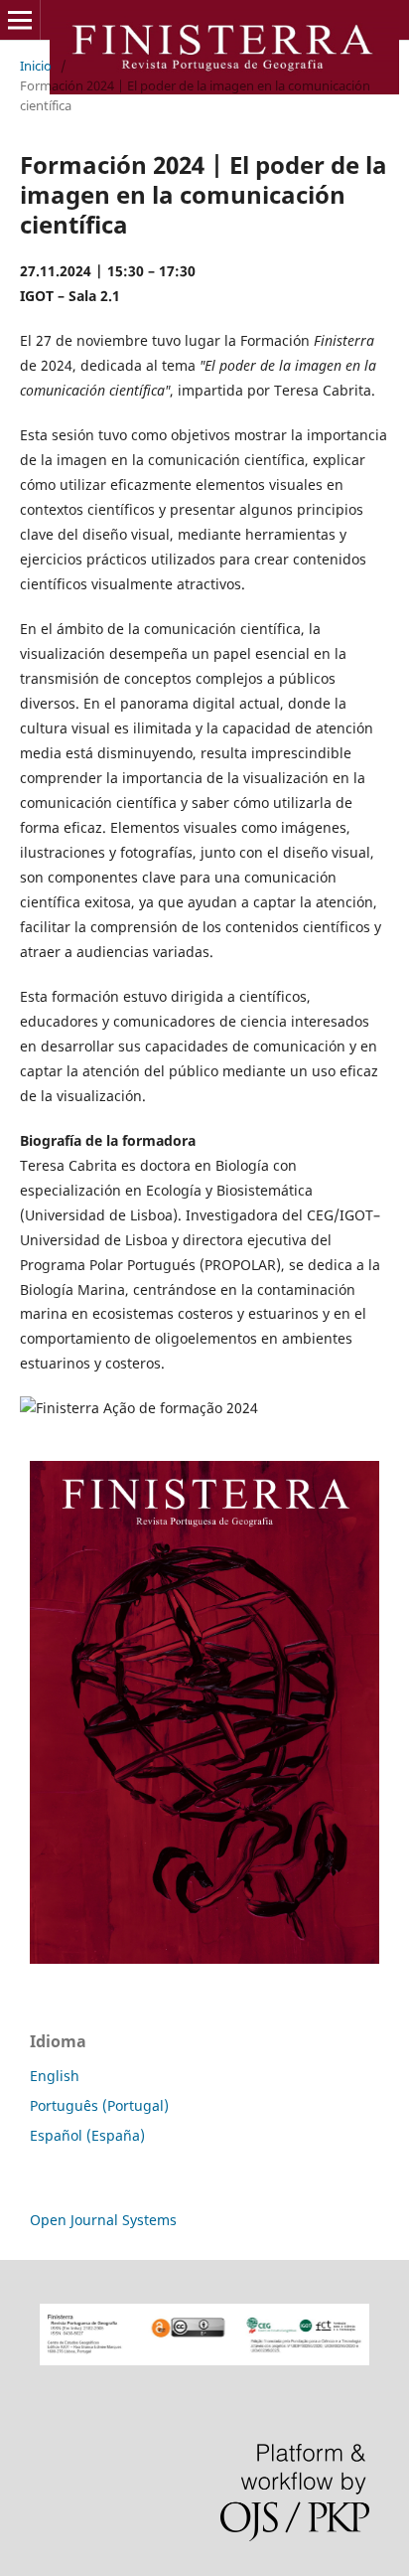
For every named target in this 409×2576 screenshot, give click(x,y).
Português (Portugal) (99, 2105)
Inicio (36, 66)
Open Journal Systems (103, 2220)
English (55, 2076)
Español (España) (87, 2135)
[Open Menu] (20, 20)
